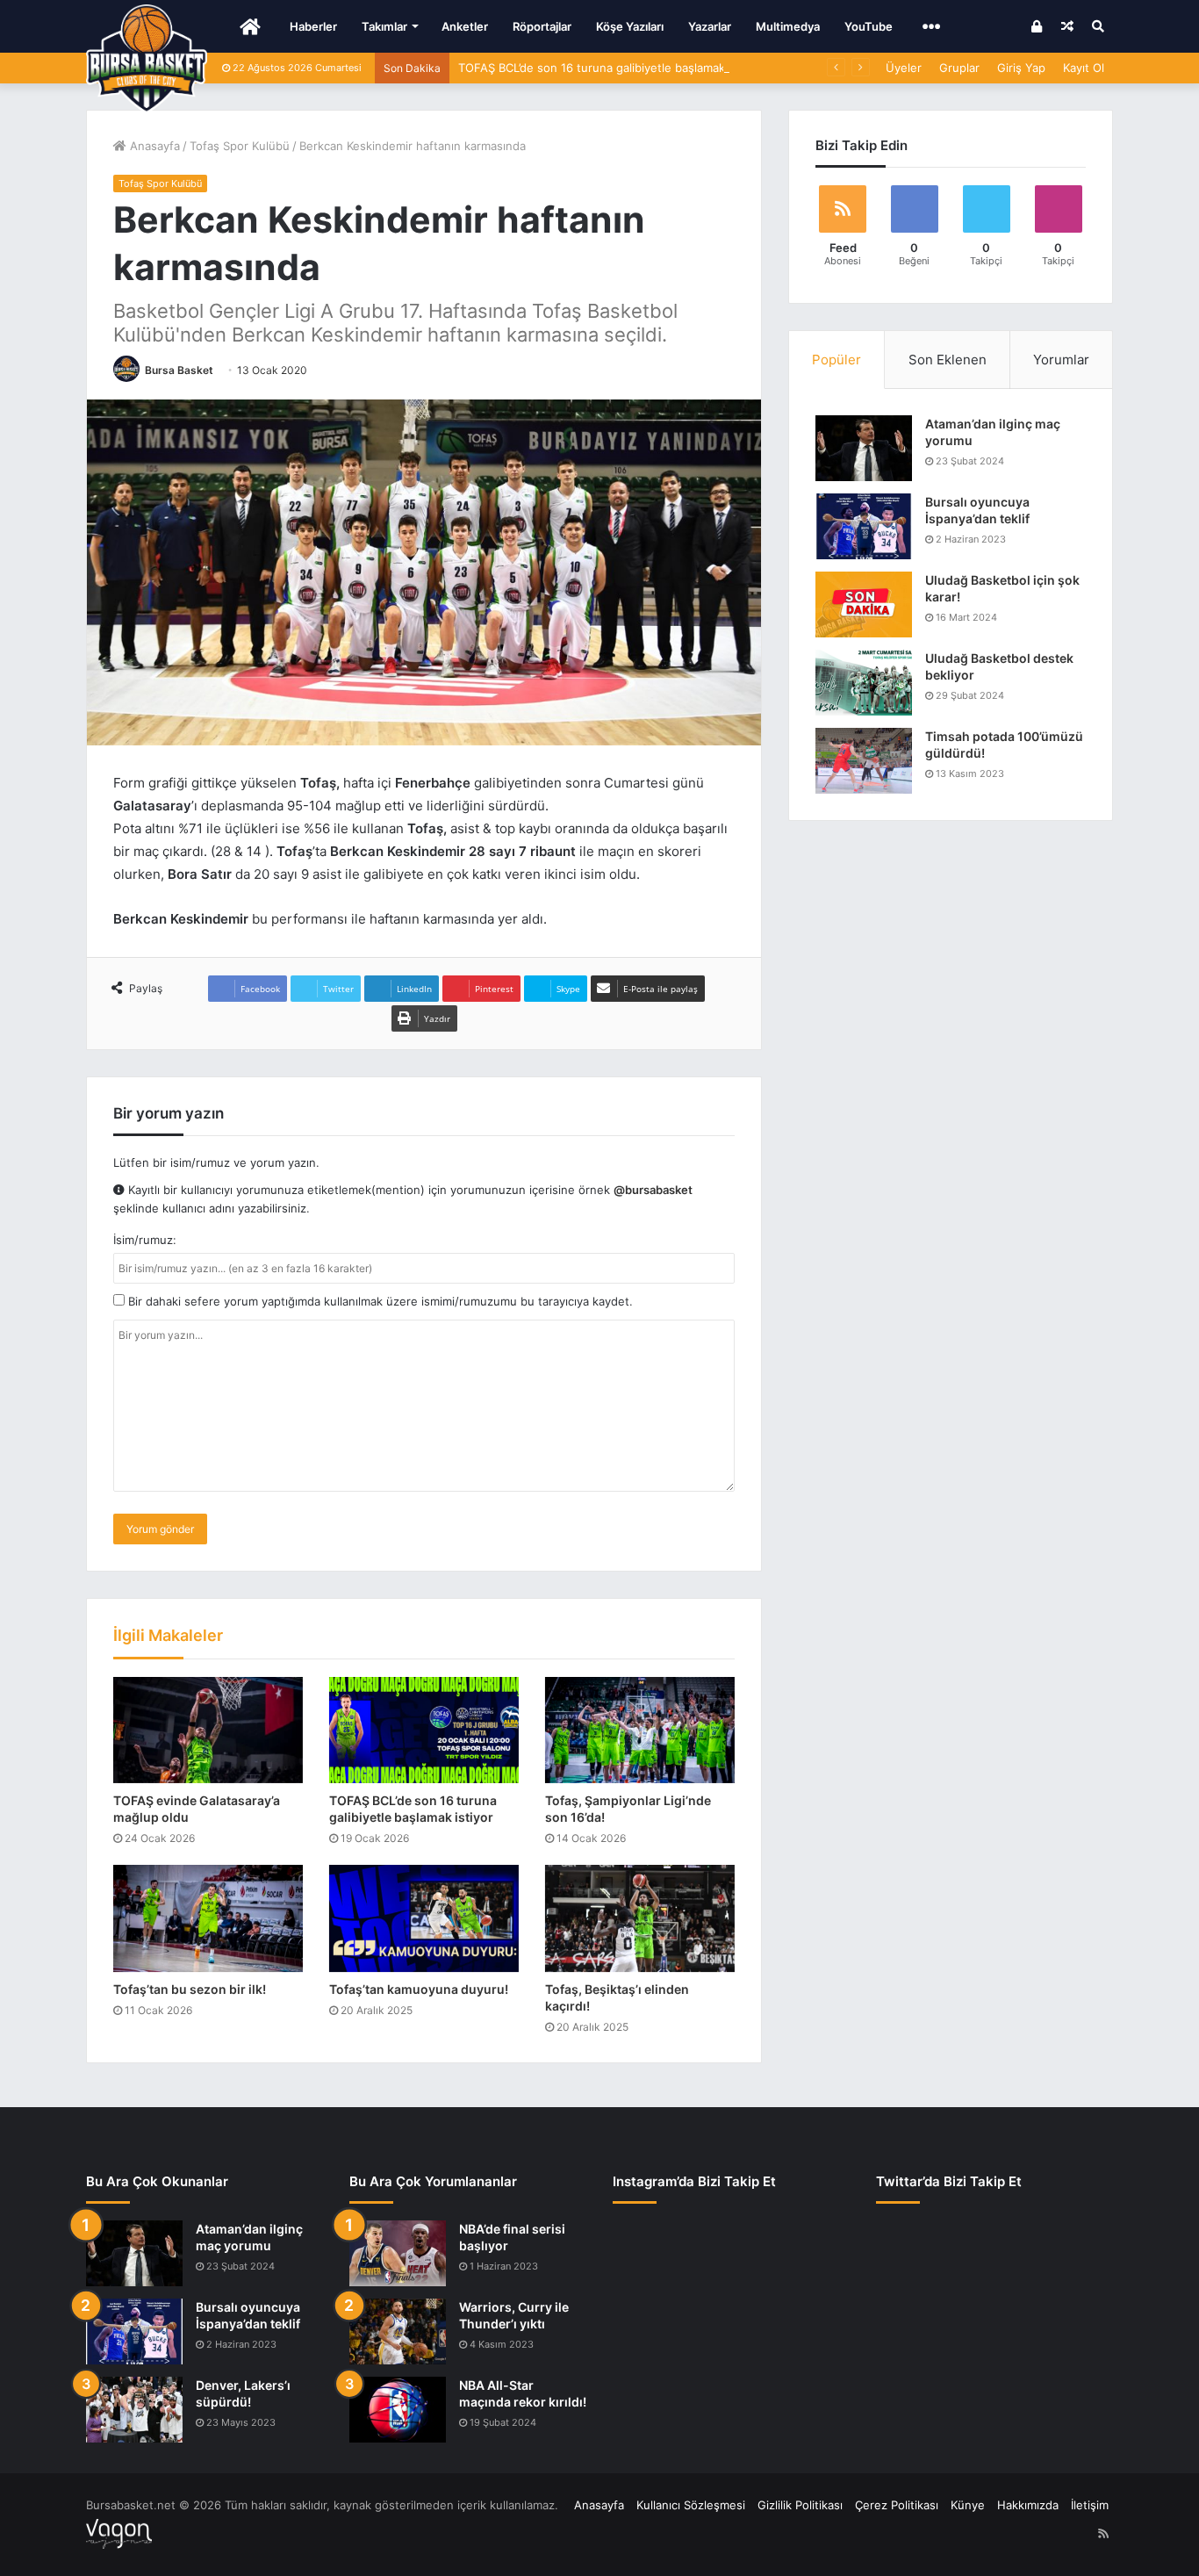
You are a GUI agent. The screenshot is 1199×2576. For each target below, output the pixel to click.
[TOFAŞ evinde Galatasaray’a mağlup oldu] (208, 1731)
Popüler (836, 360)
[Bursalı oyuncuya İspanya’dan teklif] (864, 526)
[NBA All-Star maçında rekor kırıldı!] (398, 2410)
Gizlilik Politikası (800, 2505)
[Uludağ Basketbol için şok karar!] (864, 604)
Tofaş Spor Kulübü (240, 146)
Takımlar (384, 26)
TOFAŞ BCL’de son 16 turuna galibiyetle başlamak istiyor (610, 68)
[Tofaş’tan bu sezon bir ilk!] (208, 1918)
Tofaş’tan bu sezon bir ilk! (190, 1989)
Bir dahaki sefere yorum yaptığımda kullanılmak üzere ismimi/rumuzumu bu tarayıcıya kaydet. (379, 1301)
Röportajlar (542, 26)
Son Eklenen (948, 360)
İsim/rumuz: (145, 1240)
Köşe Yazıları (630, 26)
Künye (968, 2505)
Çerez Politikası (897, 2505)
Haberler (313, 26)
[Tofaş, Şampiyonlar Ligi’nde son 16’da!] (640, 1731)
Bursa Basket (179, 370)
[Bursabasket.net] (147, 59)
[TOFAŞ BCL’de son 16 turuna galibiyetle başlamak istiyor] (424, 1731)
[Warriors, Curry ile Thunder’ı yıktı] (398, 2331)
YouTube (869, 26)
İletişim (1090, 2505)
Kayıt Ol (1084, 68)
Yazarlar (710, 26)
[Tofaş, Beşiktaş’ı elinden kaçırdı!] (640, 1918)
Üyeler (904, 68)
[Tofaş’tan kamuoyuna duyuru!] (424, 1918)
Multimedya (788, 26)
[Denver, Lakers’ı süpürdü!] (134, 2410)
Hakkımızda (1028, 2505)
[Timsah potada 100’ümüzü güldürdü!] (864, 761)
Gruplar (959, 68)
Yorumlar (1061, 360)
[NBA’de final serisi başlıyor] (398, 2253)
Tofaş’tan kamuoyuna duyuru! (419, 1989)
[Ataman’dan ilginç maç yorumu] (864, 448)
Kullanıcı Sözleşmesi (691, 2505)
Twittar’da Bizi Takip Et (949, 2181)
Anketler (465, 26)
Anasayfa (153, 146)
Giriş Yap (1021, 68)
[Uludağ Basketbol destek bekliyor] (864, 683)
